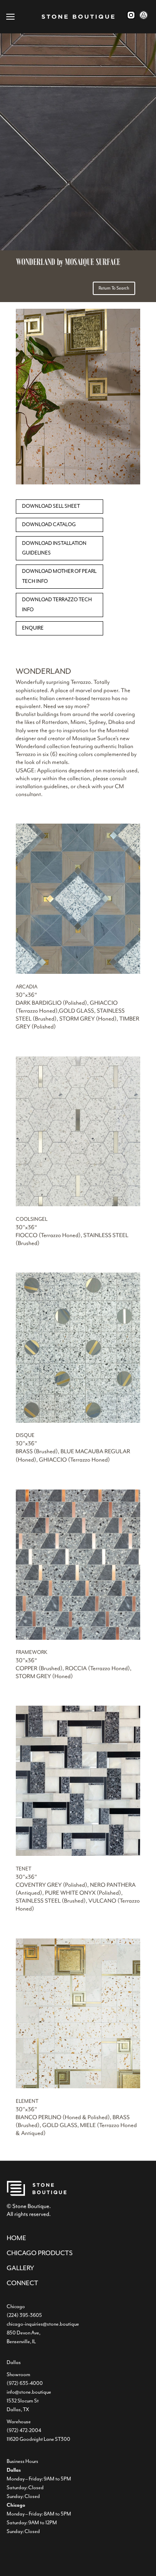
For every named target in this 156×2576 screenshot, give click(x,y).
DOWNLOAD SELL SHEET (51, 506)
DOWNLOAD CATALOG (49, 524)
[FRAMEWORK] (78, 1638)
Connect (22, 2283)
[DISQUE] (78, 1421)
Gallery (20, 2268)
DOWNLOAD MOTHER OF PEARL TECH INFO (59, 576)
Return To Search (114, 288)
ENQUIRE (33, 628)
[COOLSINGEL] (78, 1205)
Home (16, 2238)
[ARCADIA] (78, 972)
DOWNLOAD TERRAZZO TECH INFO (57, 605)
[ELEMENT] (78, 2087)
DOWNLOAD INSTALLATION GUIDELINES (54, 548)
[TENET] (78, 1854)
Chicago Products (40, 2253)
